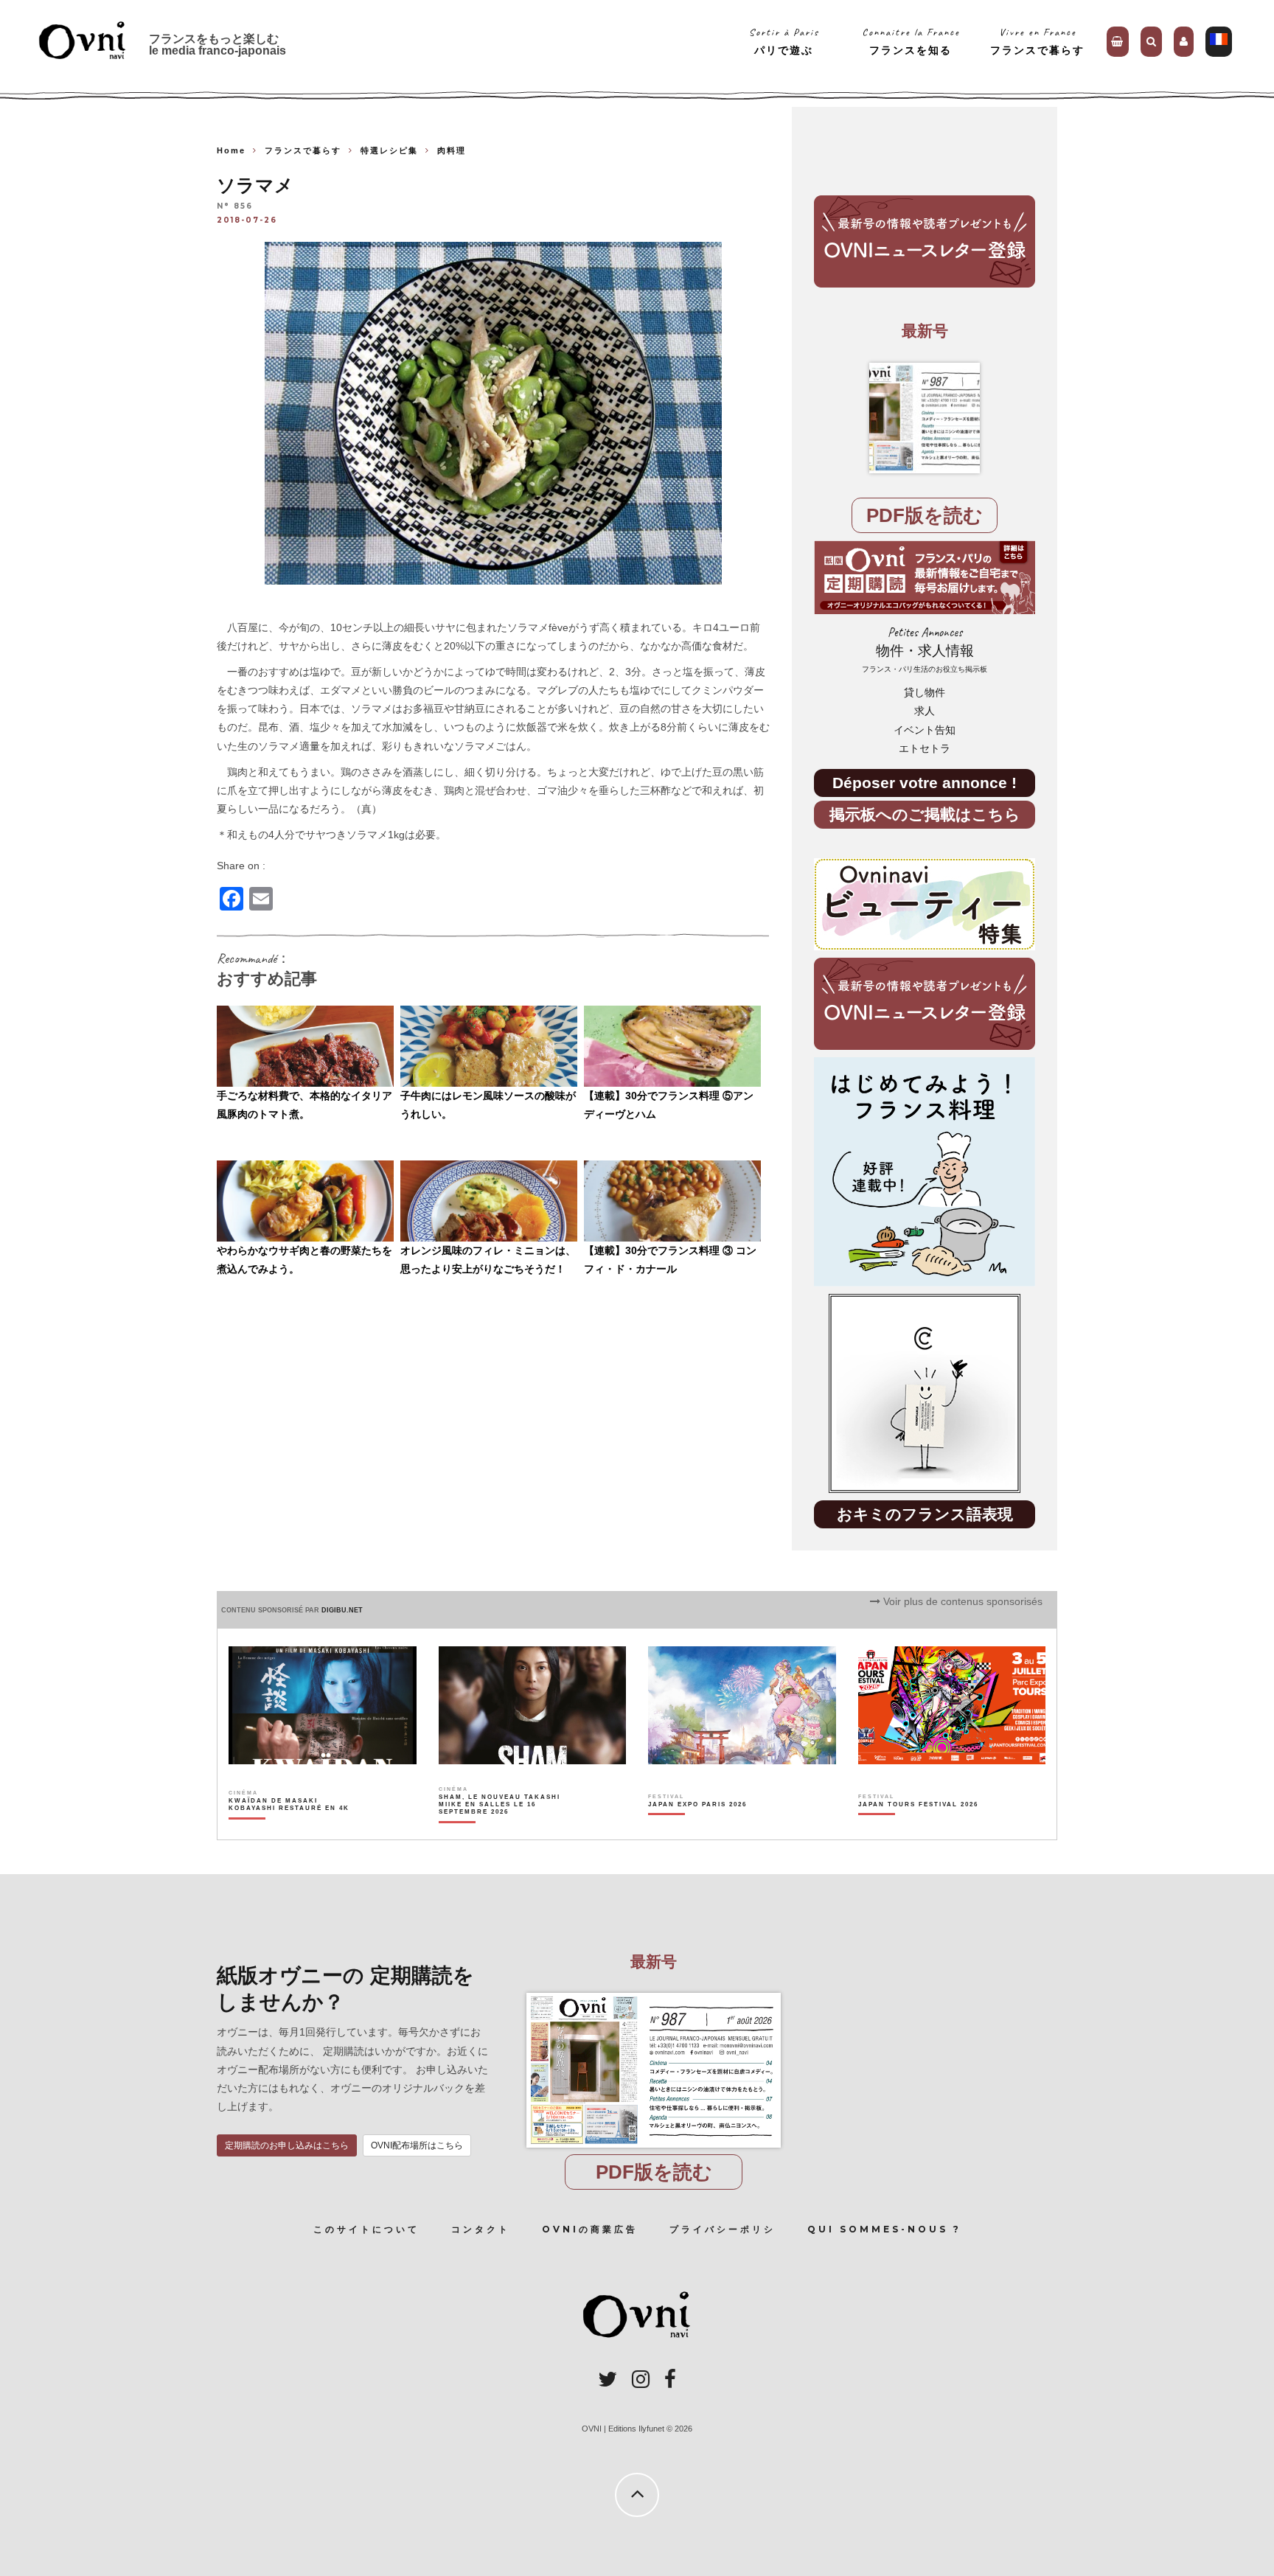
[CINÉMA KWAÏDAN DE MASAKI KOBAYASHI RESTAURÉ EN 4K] (290, 1830)
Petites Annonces (925, 649)
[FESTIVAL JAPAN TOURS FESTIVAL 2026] (918, 1830)
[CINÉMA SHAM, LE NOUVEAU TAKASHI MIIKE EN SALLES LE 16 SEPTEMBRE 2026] (500, 1830)
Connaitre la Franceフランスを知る (911, 41)
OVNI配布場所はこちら (417, 2145)
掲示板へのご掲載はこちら (925, 814)
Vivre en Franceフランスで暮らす (1037, 41)
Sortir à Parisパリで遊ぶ (784, 41)
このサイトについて (366, 2229)
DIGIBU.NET (342, 1610)
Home (231, 150)
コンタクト (481, 2229)
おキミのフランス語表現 (925, 1514)
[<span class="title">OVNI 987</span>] (925, 418)
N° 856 (235, 207)
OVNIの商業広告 (590, 2229)
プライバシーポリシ (723, 2229)
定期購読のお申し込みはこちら (287, 2145)
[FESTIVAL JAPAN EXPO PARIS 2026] (697, 1830)
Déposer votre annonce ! (925, 783)
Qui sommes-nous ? (884, 2229)
